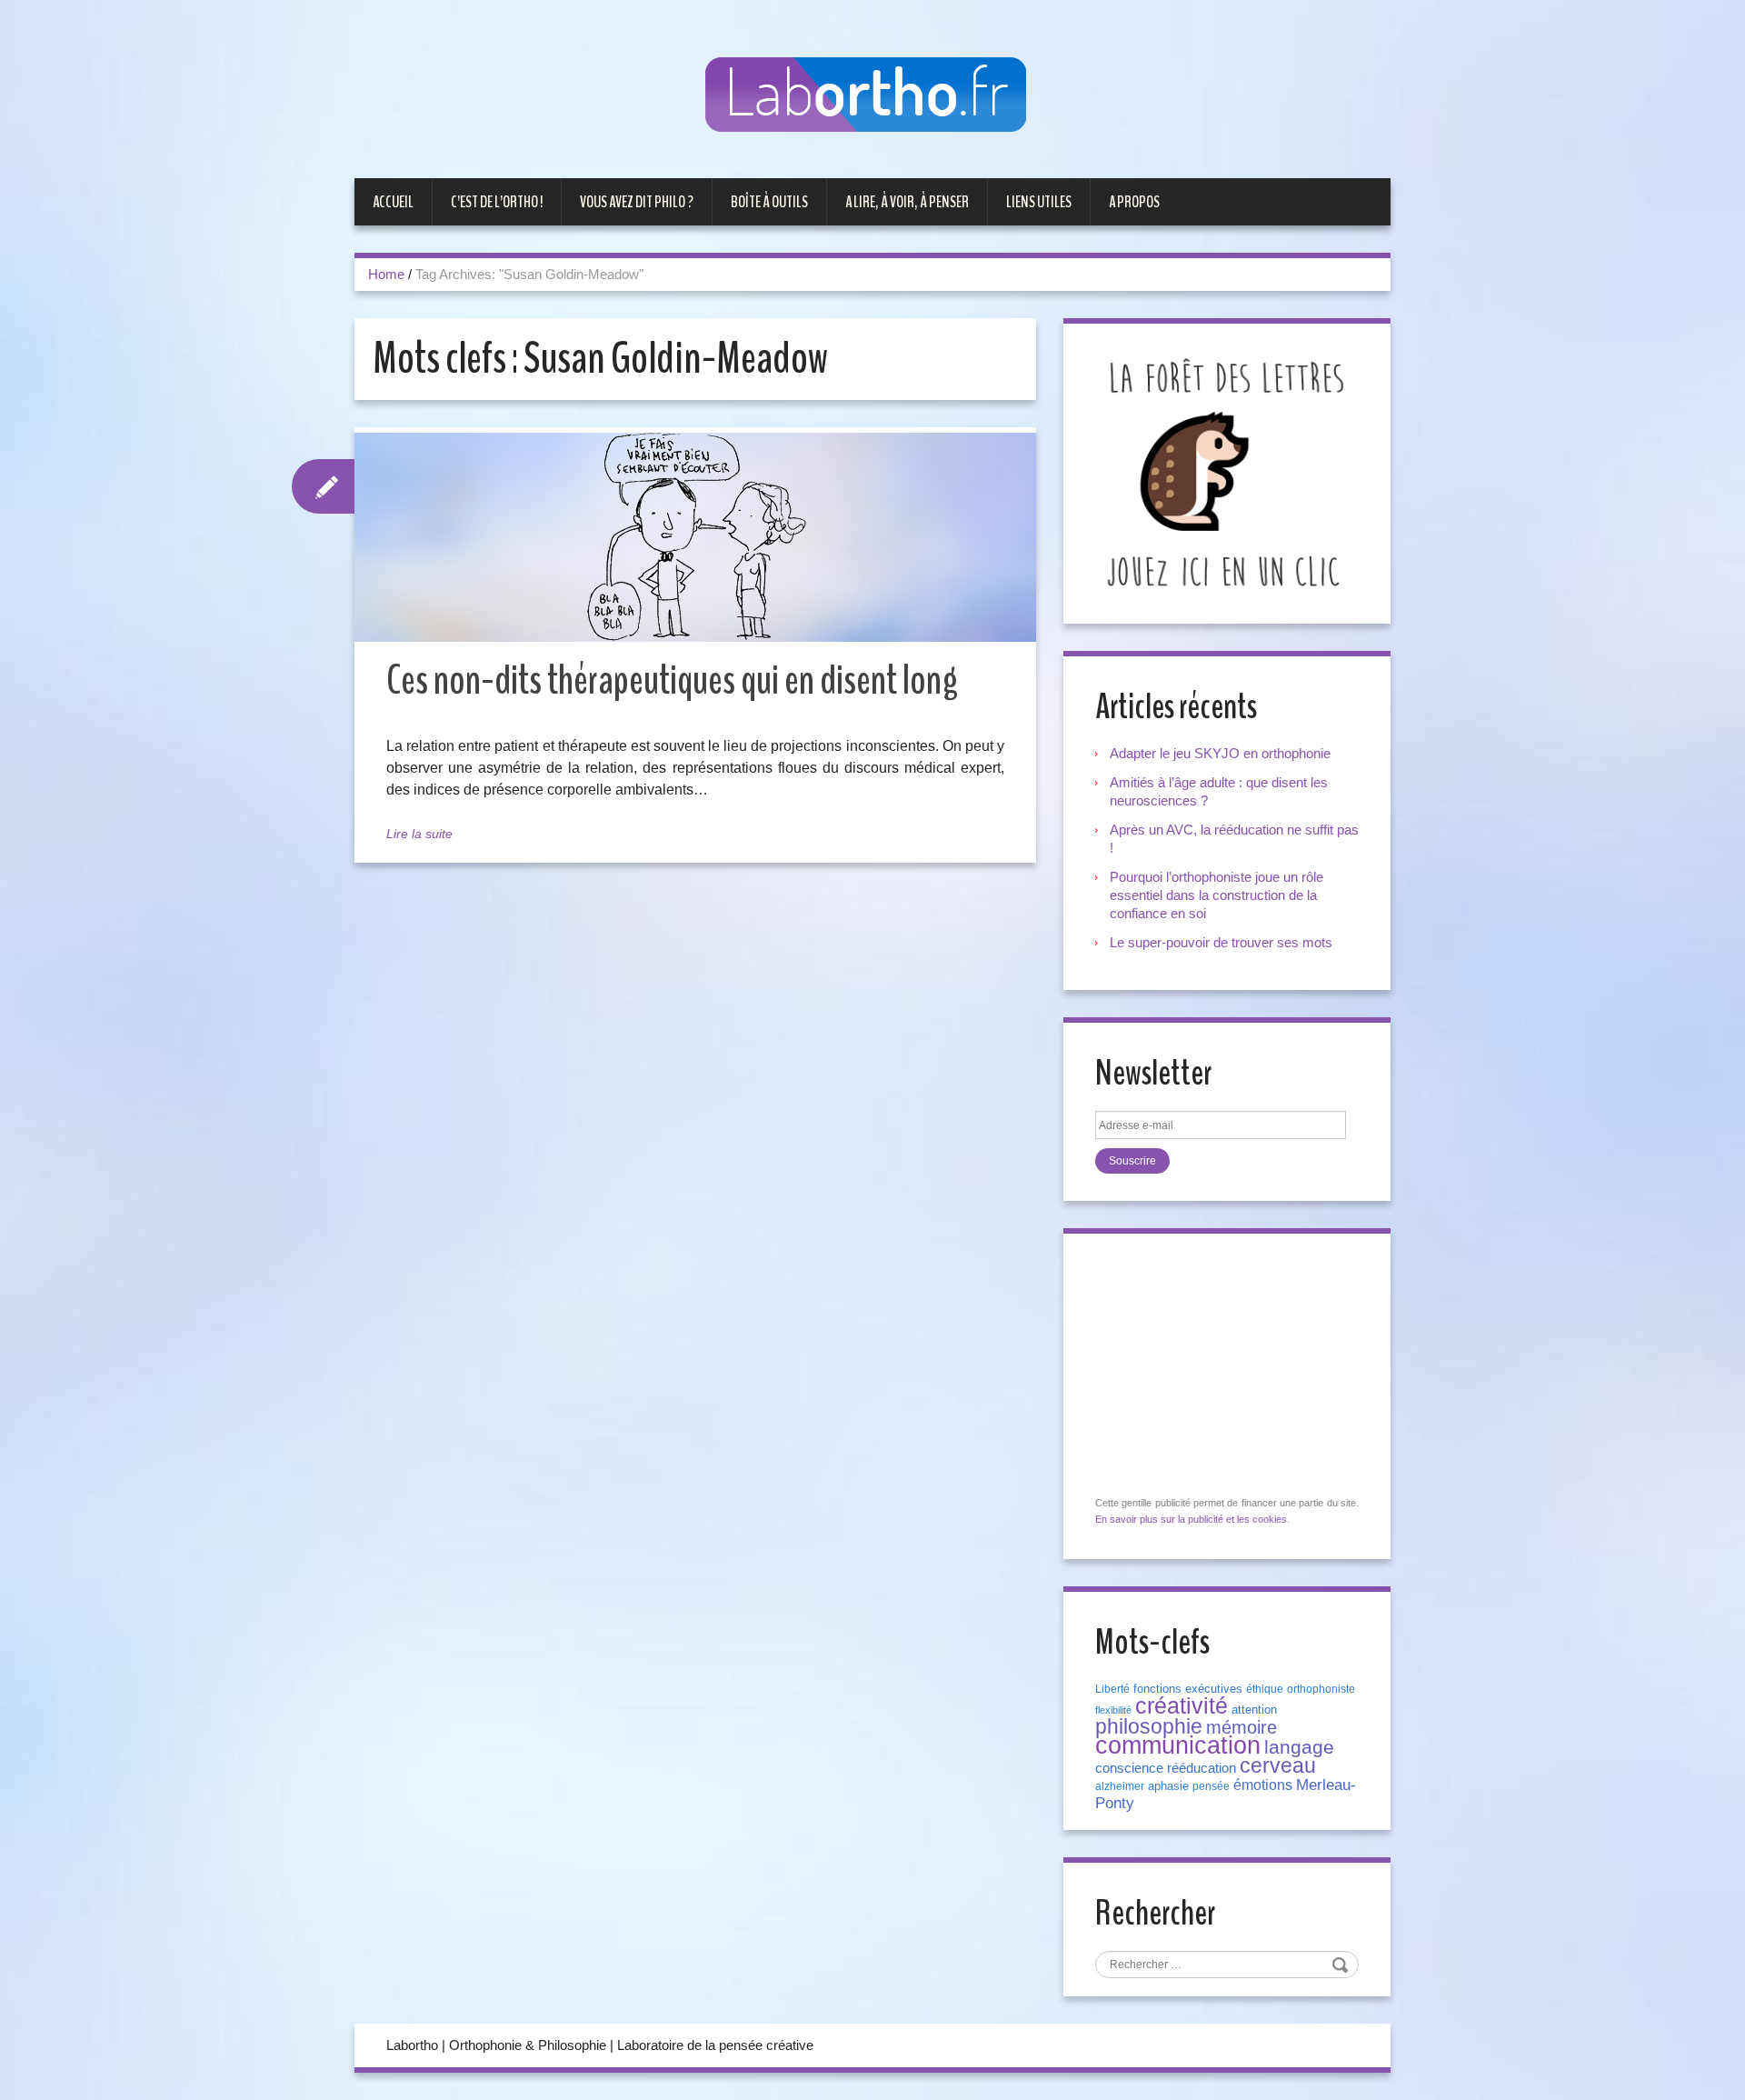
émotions (1263, 1785)
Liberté (1112, 1689)
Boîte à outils (769, 202)
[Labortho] (872, 96)
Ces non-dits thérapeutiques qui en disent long (672, 680)
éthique (1265, 1689)
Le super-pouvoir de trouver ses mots (1221, 942)
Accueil (393, 202)
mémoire (1241, 1727)
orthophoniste (1321, 1689)
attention (1254, 1710)
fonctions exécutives (1188, 1689)
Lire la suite (419, 834)
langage (1299, 1747)
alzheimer (1120, 1786)
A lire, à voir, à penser (907, 202)
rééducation (1202, 1768)
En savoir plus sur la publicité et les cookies (1191, 1519)
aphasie (1168, 1786)
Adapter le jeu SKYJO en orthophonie (1222, 753)
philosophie (1149, 1726)
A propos (1134, 202)
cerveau (1278, 1765)
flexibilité (1113, 1710)
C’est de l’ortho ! (497, 202)
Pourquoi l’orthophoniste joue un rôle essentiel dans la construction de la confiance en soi (1217, 895)
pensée (1211, 1786)
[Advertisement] (1231, 1365)
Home (386, 274)
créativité (1182, 1705)
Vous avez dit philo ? (637, 202)
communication (1178, 1745)
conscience (1129, 1768)
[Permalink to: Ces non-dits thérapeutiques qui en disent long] (695, 537)
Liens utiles (1039, 202)
